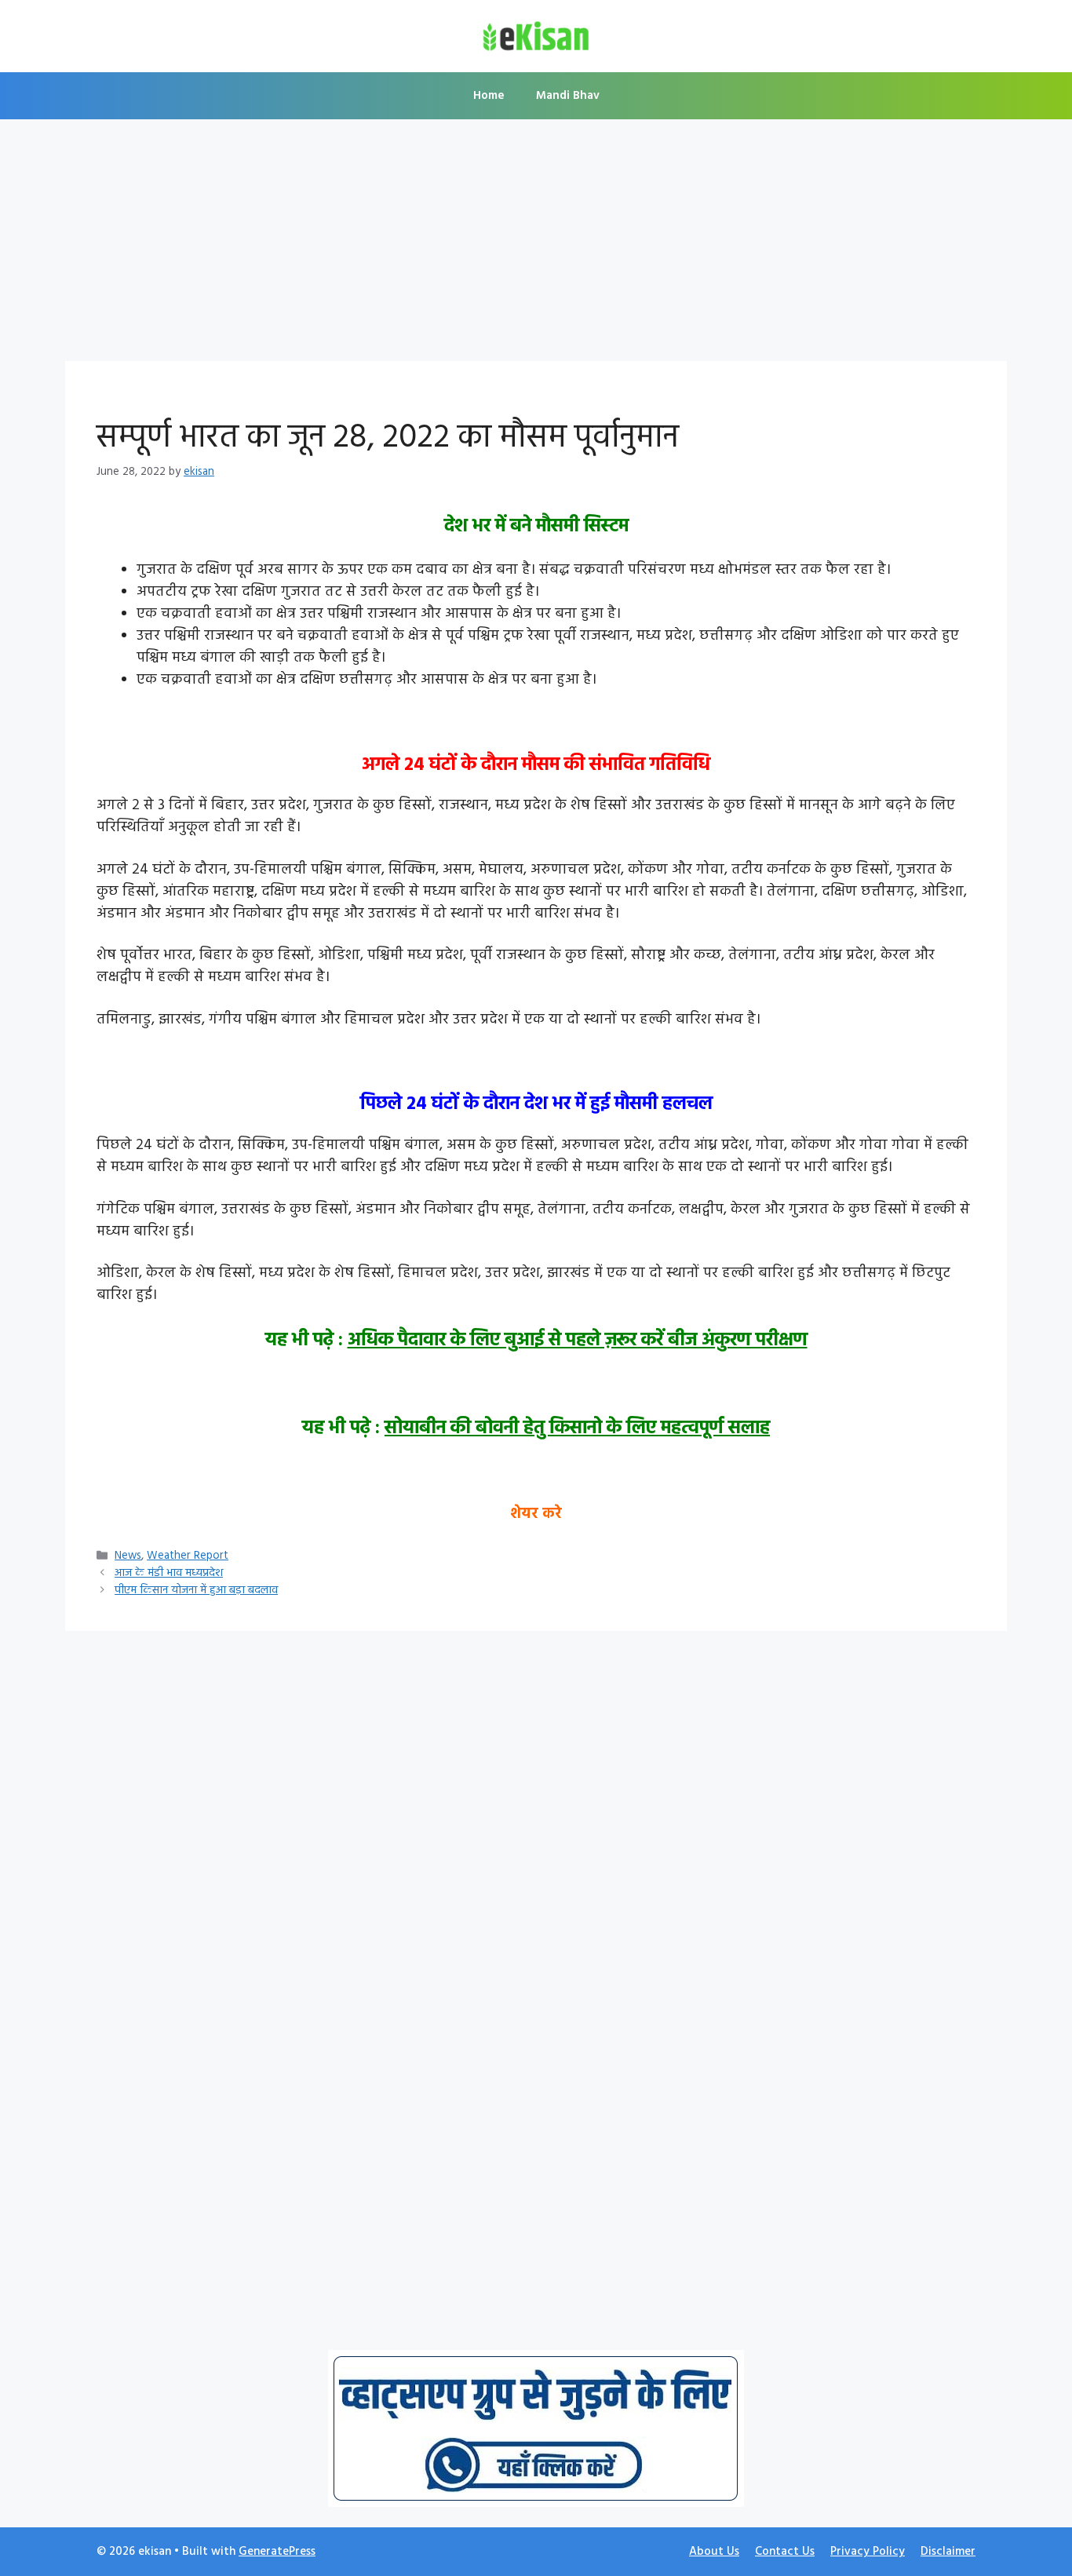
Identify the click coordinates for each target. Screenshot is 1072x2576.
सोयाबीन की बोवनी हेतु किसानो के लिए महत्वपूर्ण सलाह (577, 1428)
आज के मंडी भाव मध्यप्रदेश (169, 1573)
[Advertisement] (536, 245)
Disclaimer (948, 2552)
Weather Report (188, 1556)
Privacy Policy (868, 2552)
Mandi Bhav (568, 96)
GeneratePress (277, 2552)
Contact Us (785, 2552)
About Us (714, 2552)
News (128, 1556)
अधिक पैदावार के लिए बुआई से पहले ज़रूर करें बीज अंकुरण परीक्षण (578, 1341)
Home (489, 96)
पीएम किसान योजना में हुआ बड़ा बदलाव (196, 1591)
